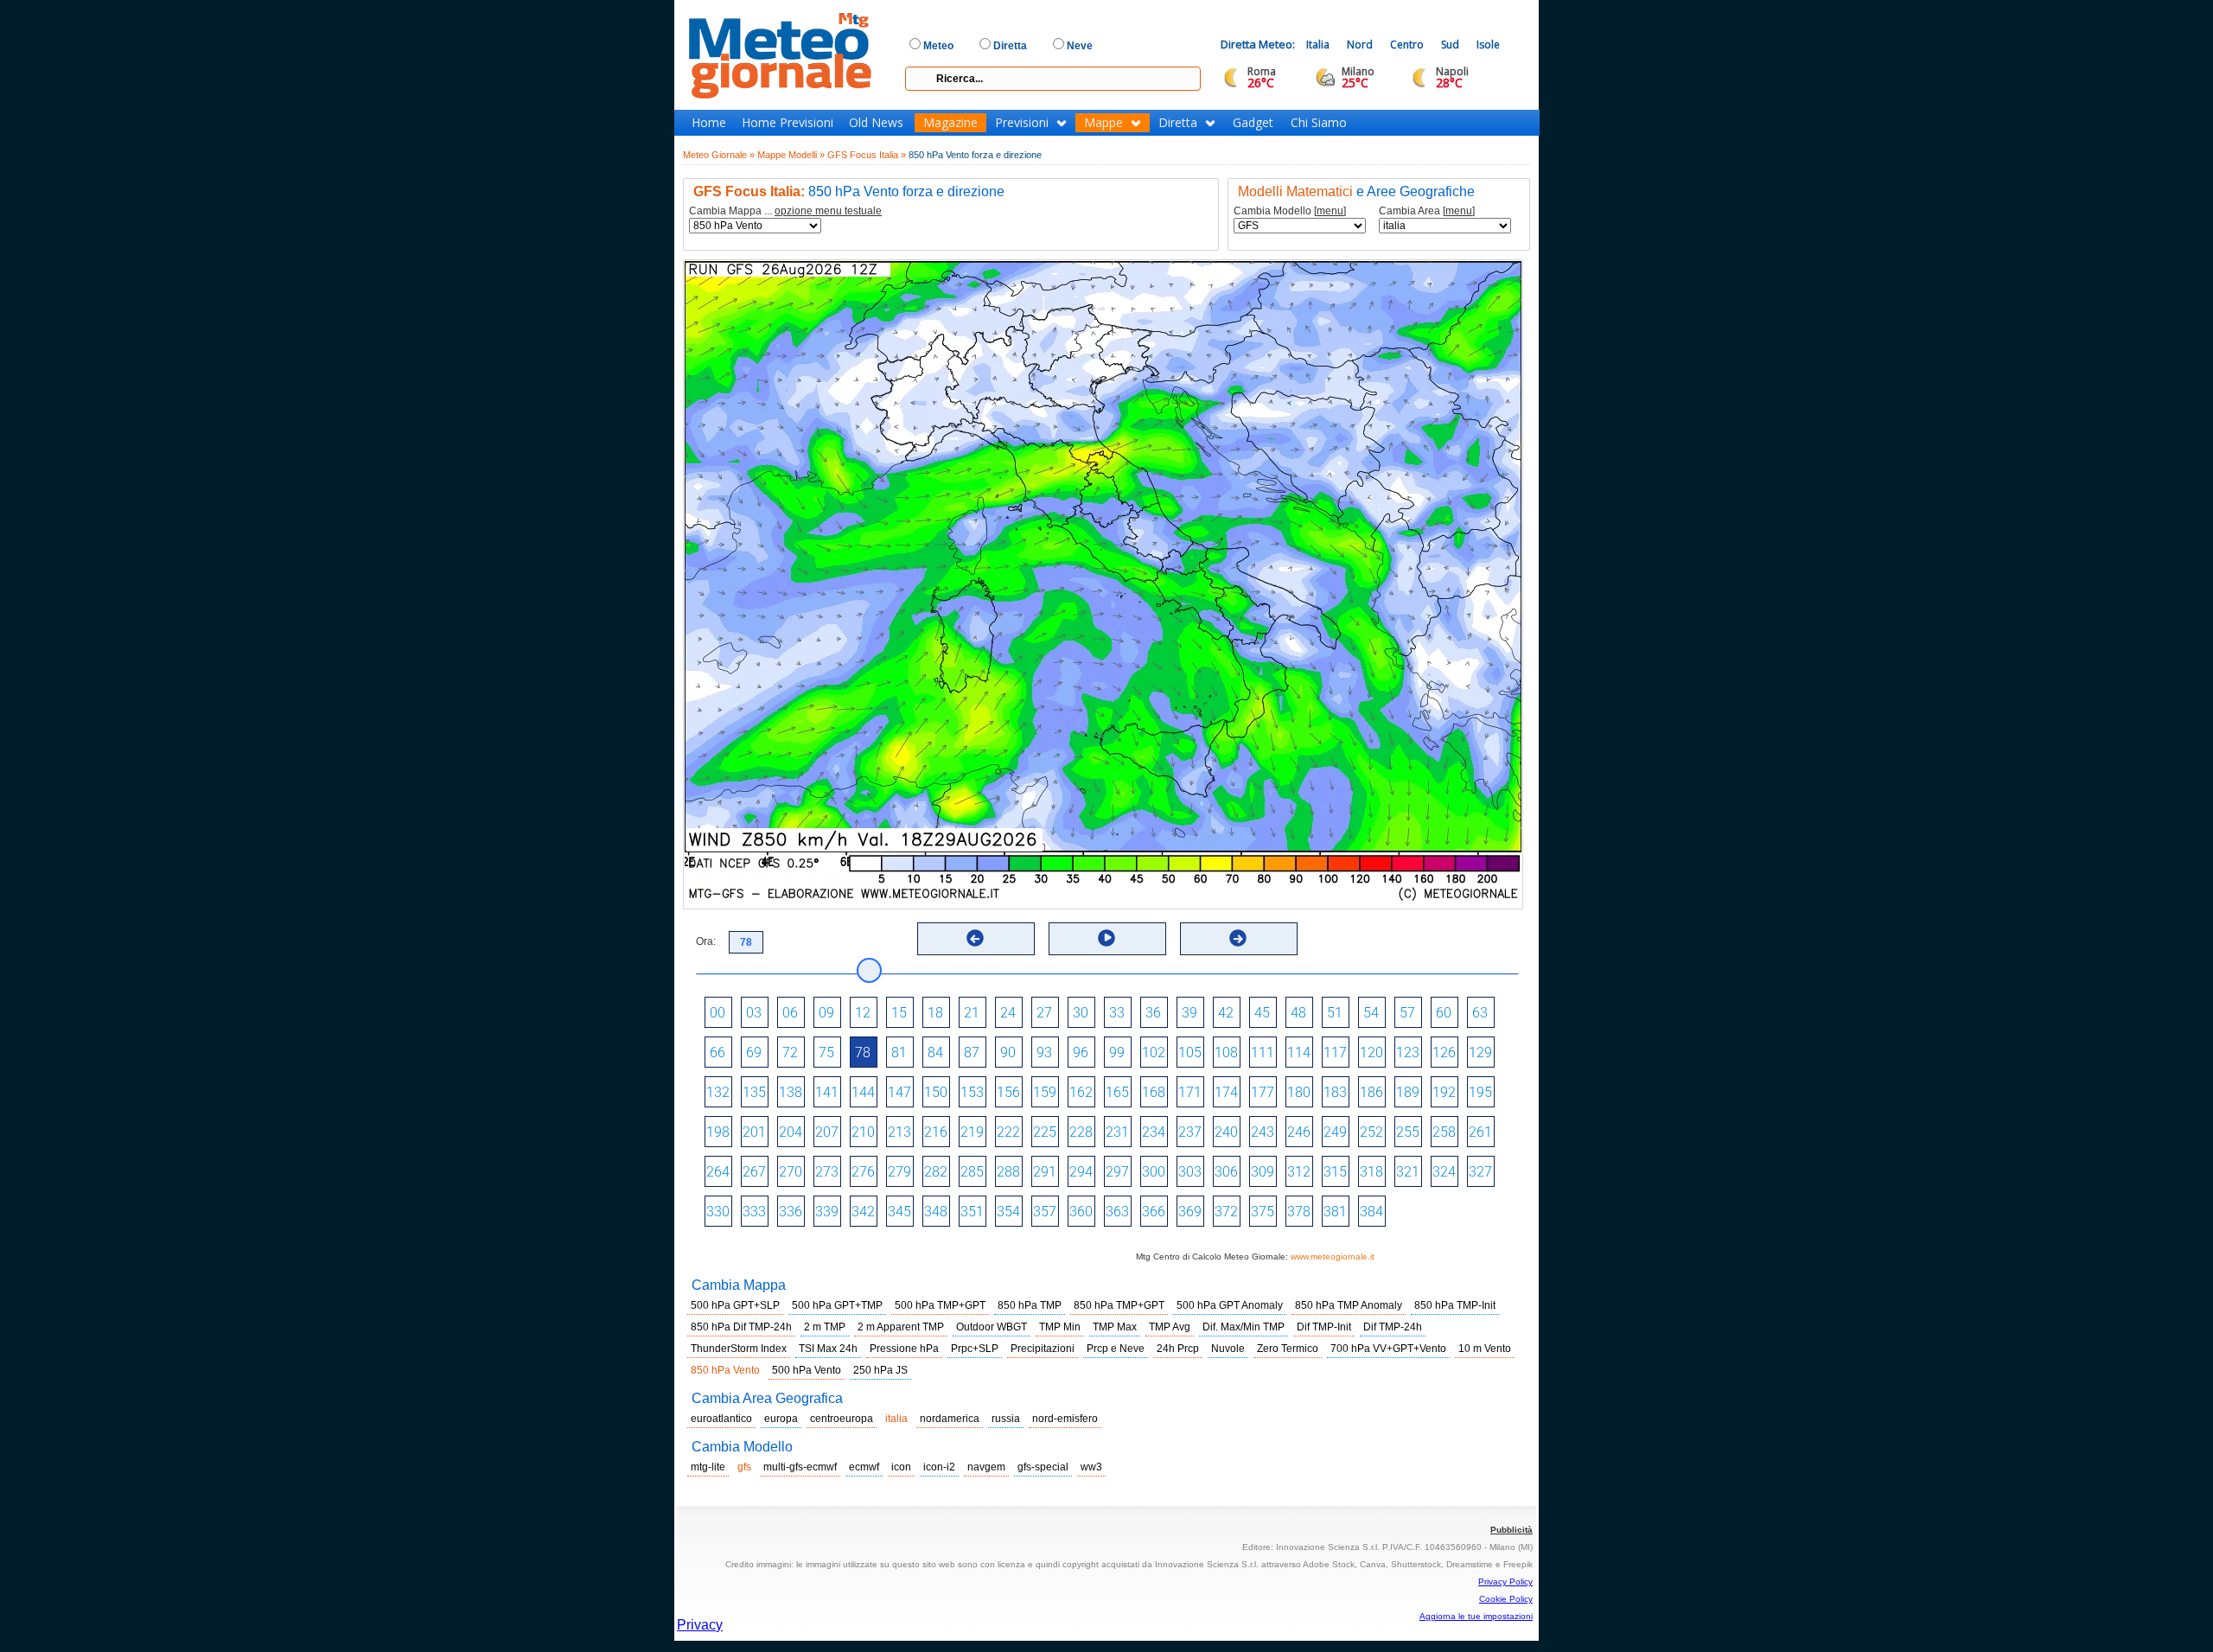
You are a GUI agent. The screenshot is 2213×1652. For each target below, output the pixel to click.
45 (1262, 1013)
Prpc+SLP (975, 1349)
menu (1330, 211)
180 (1299, 1092)
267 (754, 1172)
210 (863, 1132)
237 (1190, 1132)
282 (936, 1172)
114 (1299, 1052)
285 (972, 1172)
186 (1371, 1092)
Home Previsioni (788, 123)
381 (1335, 1212)
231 (1117, 1132)
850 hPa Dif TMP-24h (741, 1327)
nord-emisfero (1065, 1419)
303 (1190, 1172)
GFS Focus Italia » (867, 155)
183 (1335, 1092)
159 (1045, 1092)
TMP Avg (1170, 1327)
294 (1081, 1172)
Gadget (1253, 123)
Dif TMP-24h (1393, 1327)
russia (1006, 1419)
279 (899, 1172)
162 (1081, 1092)
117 (1335, 1052)
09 (826, 1013)
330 (718, 1212)
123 (1408, 1052)
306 (1226, 1172)
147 (899, 1092)
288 (1008, 1172)
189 (1408, 1092)
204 (791, 1132)
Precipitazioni (1043, 1349)
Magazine (950, 123)
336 (791, 1212)
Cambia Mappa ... (785, 211)
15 (899, 1013)
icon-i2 (939, 1467)
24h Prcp (1178, 1349)
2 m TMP (825, 1327)
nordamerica (950, 1419)
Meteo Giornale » (719, 155)
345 (899, 1212)
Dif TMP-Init (1324, 1327)
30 (1081, 1013)
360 (1081, 1212)
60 (1444, 1013)
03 (754, 1013)
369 (1190, 1212)
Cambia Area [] (1427, 211)
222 (1008, 1132)
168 (1154, 1092)
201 (754, 1132)
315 (1335, 1172)
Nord (1360, 45)
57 (1407, 1013)
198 (718, 1132)
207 (827, 1132)
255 (1408, 1132)
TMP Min (1060, 1327)
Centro (1407, 45)
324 (1444, 1172)
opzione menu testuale (828, 211)
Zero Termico (1288, 1349)
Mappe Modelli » (791, 155)
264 (718, 1172)
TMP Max (1115, 1327)
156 (1008, 1092)
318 (1371, 1172)
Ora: (706, 941)
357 (1045, 1212)
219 (972, 1132)
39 (1189, 1013)
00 (717, 1013)
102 (1154, 1052)
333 (754, 1212)
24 (1008, 1013)
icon (901, 1467)
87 (972, 1052)
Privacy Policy (1505, 1582)
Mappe (1103, 123)
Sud (1450, 45)
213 (899, 1132)
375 (1263, 1212)
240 (1226, 1132)
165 (1117, 1092)
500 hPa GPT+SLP (735, 1305)
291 (1045, 1172)
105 (1190, 1052)
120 (1371, 1052)
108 (1226, 1052)
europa (781, 1419)
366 (1154, 1212)
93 (1044, 1052)
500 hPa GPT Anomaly (1230, 1305)
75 (826, 1052)
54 (1371, 1013)
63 (1480, 1013)
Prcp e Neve (1116, 1349)
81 (899, 1052)
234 (1154, 1132)
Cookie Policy (1506, 1599)
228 (1081, 1132)
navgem (986, 1467)
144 (863, 1092)
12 (863, 1013)
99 (1117, 1052)
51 (1335, 1013)
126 (1444, 1052)
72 (790, 1052)
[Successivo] (1238, 938)
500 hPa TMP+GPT (940, 1305)
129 (1480, 1052)
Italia (1318, 45)
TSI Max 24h (828, 1349)
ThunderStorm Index (739, 1349)
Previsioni (1022, 123)
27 (1044, 1013)
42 (1226, 1013)
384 (1371, 1212)
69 (754, 1052)
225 (1045, 1132)
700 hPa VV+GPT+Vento (1388, 1349)
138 (791, 1092)
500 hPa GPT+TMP (837, 1305)
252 (1371, 1132)
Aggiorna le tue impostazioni (1476, 1616)
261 (1480, 1132)
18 (935, 1013)
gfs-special (1043, 1467)
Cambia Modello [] (1290, 211)
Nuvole (1228, 1349)
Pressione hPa (904, 1349)
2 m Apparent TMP (901, 1327)
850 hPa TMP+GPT (1119, 1305)
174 (1226, 1092)
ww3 (1091, 1467)
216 (936, 1132)
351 (972, 1212)
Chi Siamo (1319, 123)
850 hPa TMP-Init (1455, 1305)
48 (1298, 1013)
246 (1299, 1132)
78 (863, 1052)
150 (936, 1092)
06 (790, 1013)
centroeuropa (842, 1419)
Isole (1488, 45)
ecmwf (864, 1467)
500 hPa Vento (807, 1370)
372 (1226, 1212)
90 (1008, 1052)
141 (827, 1092)
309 (1263, 1172)
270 (791, 1172)
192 (1444, 1092)
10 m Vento (1485, 1349)
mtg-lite (708, 1467)
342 (863, 1212)
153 (972, 1092)
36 (1153, 1013)
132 (718, 1092)
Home (709, 123)
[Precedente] (975, 938)
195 (1480, 1092)
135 (754, 1092)
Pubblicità (1511, 1530)
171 (1190, 1092)
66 (717, 1052)
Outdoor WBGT (992, 1327)
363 (1117, 1212)
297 (1117, 1172)
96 (1081, 1052)
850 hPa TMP (1030, 1305)
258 (1444, 1132)
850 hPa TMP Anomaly (1349, 1305)
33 (1117, 1013)
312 (1299, 1172)
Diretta (1178, 123)
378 (1299, 1212)
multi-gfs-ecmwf (800, 1467)
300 (1154, 1172)
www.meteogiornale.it (1333, 1257)
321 (1408, 1172)
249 (1335, 1132)
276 (863, 1172)
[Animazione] (1106, 938)
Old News (876, 123)
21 (972, 1013)
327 (1480, 1172)
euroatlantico (721, 1419)
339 (827, 1212)
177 (1263, 1092)
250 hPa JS (880, 1370)
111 (1263, 1052)
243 (1263, 1132)
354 (1008, 1212)
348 (936, 1212)
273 (827, 1172)
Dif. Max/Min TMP (1244, 1327)
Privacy (700, 1625)
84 (935, 1052)
